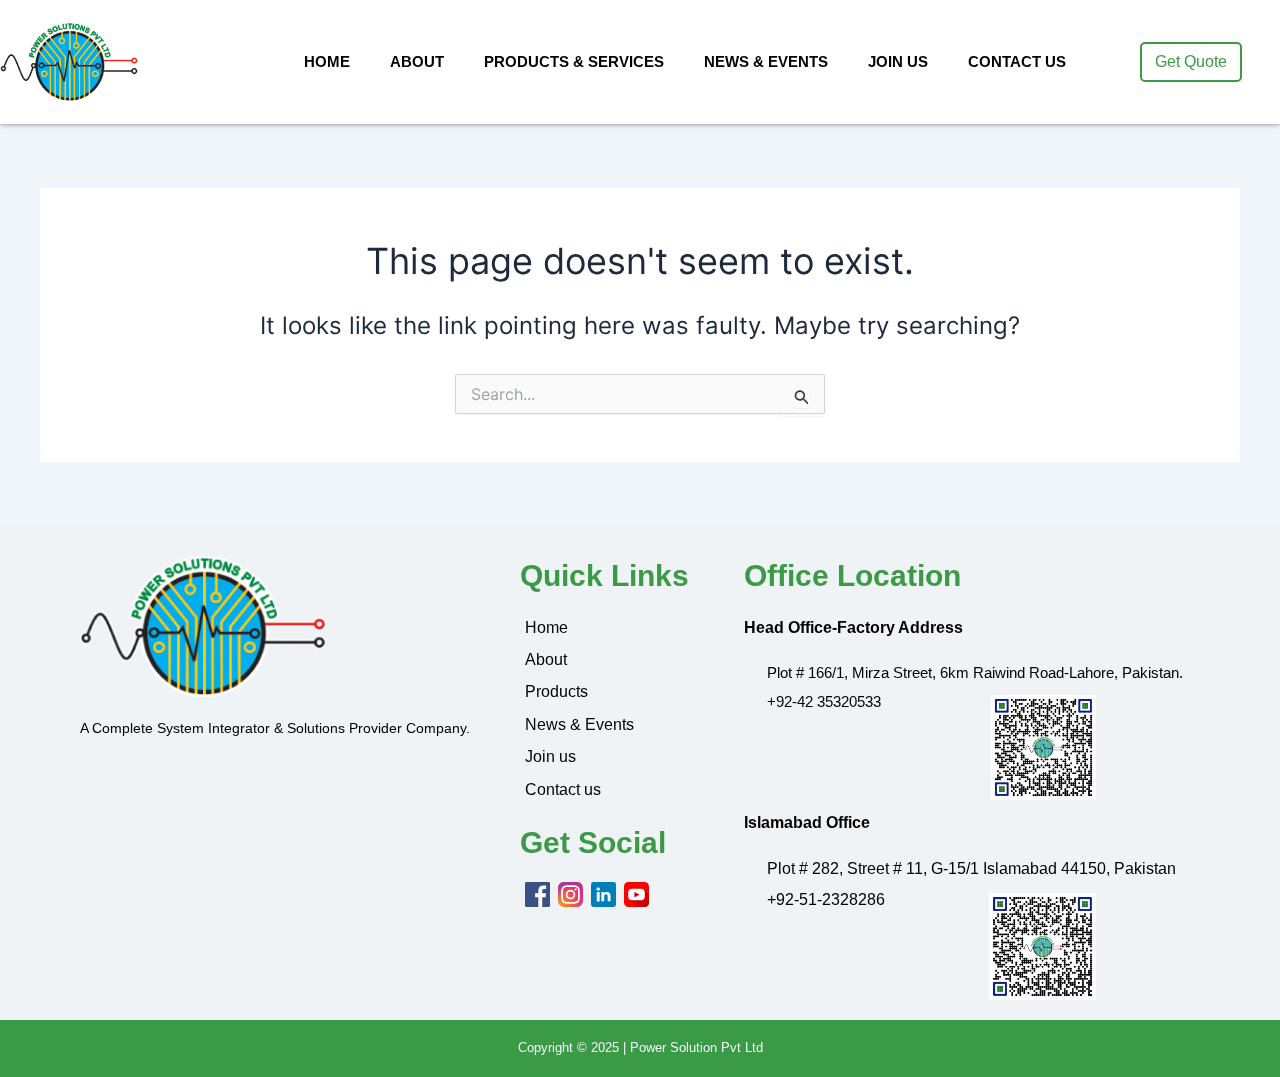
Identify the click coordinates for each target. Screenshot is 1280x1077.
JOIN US (898, 61)
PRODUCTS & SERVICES (574, 61)
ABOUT (417, 61)
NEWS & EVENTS (766, 61)
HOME (327, 61)
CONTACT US (1017, 61)
